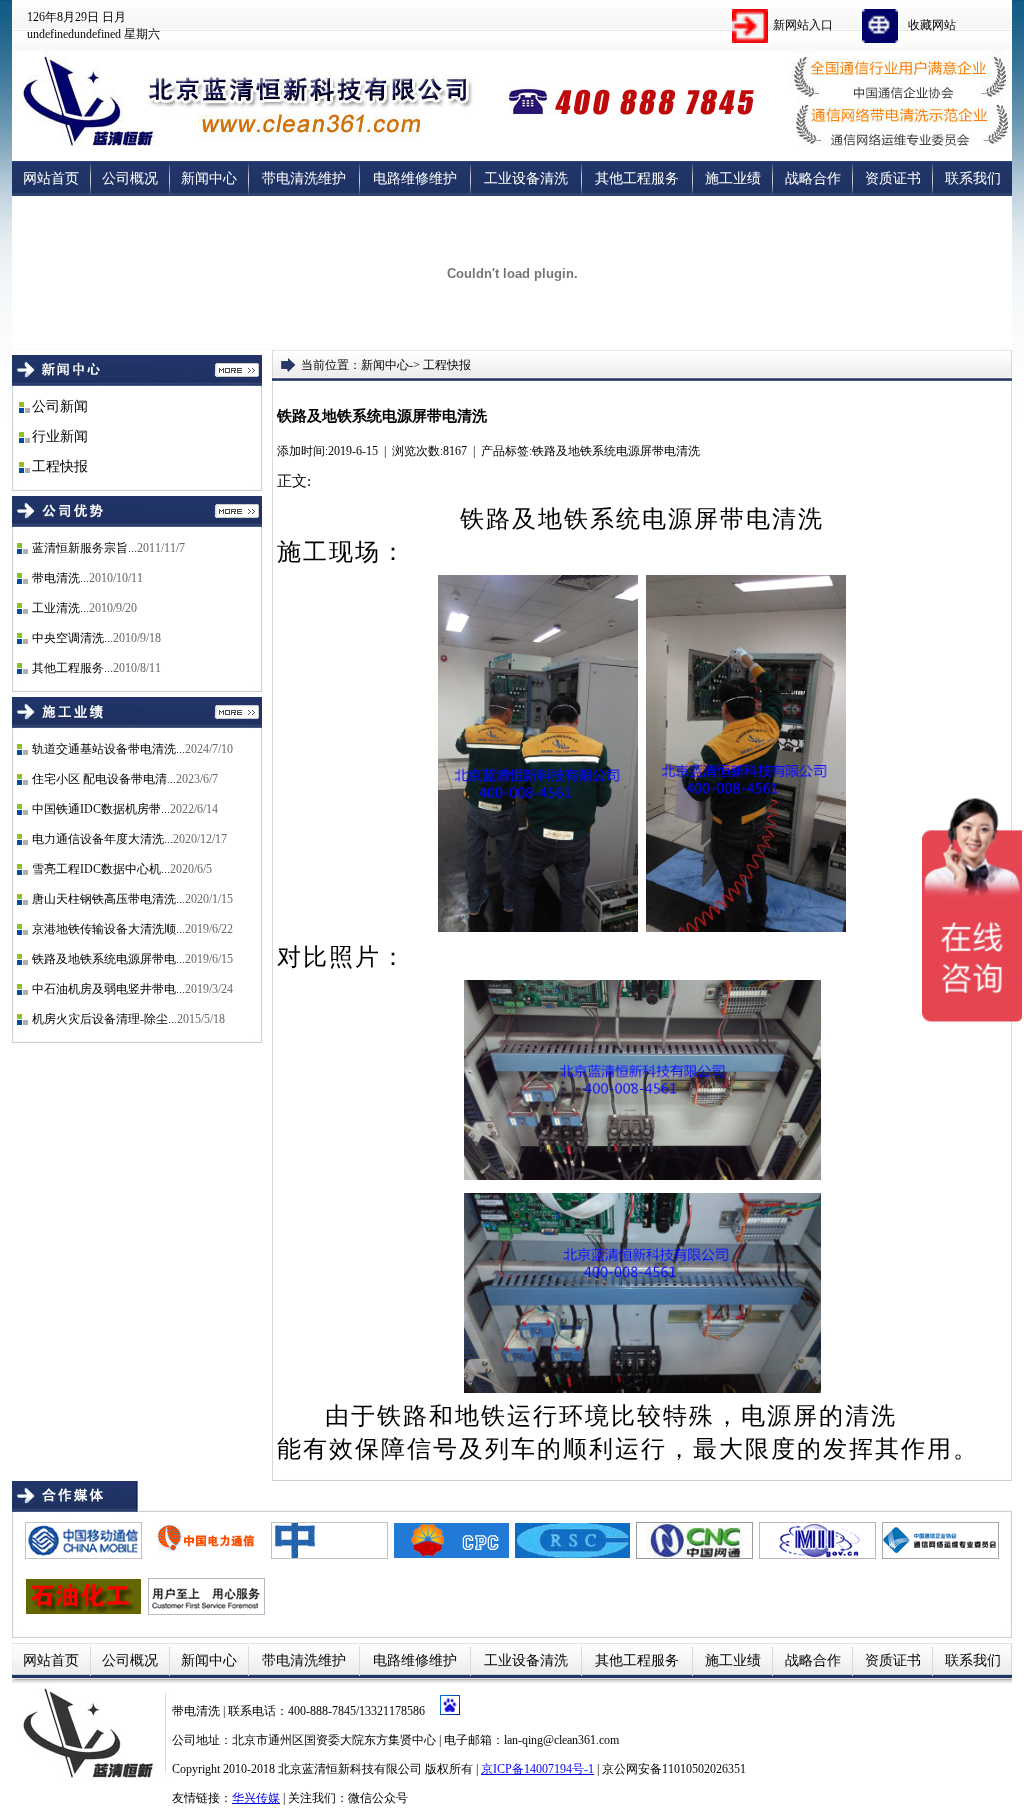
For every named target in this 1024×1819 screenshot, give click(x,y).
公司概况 (130, 178)
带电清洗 (197, 1711)
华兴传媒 (256, 1798)
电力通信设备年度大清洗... (102, 839)
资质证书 (893, 178)
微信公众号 (378, 1798)
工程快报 (60, 466)
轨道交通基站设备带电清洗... (108, 749)
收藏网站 (932, 25)
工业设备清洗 (526, 178)
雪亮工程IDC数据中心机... (101, 869)
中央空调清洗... (72, 638)
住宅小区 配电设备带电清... (104, 779)
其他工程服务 (637, 178)
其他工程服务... (72, 668)
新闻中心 (209, 178)
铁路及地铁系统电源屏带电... (108, 959)
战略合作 (813, 178)
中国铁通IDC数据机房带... (101, 809)
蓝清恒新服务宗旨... (84, 548)
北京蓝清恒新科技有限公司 (350, 1769)
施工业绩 (733, 178)
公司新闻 (60, 406)
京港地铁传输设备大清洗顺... (108, 929)
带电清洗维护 (304, 178)
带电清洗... (60, 578)
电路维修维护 (415, 178)
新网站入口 (803, 25)
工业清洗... (60, 608)
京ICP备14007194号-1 (537, 1769)
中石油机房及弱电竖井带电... (108, 989)
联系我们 (973, 178)
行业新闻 (60, 436)
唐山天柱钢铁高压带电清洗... (108, 899)
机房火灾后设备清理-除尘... (104, 1019)
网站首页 (51, 178)
